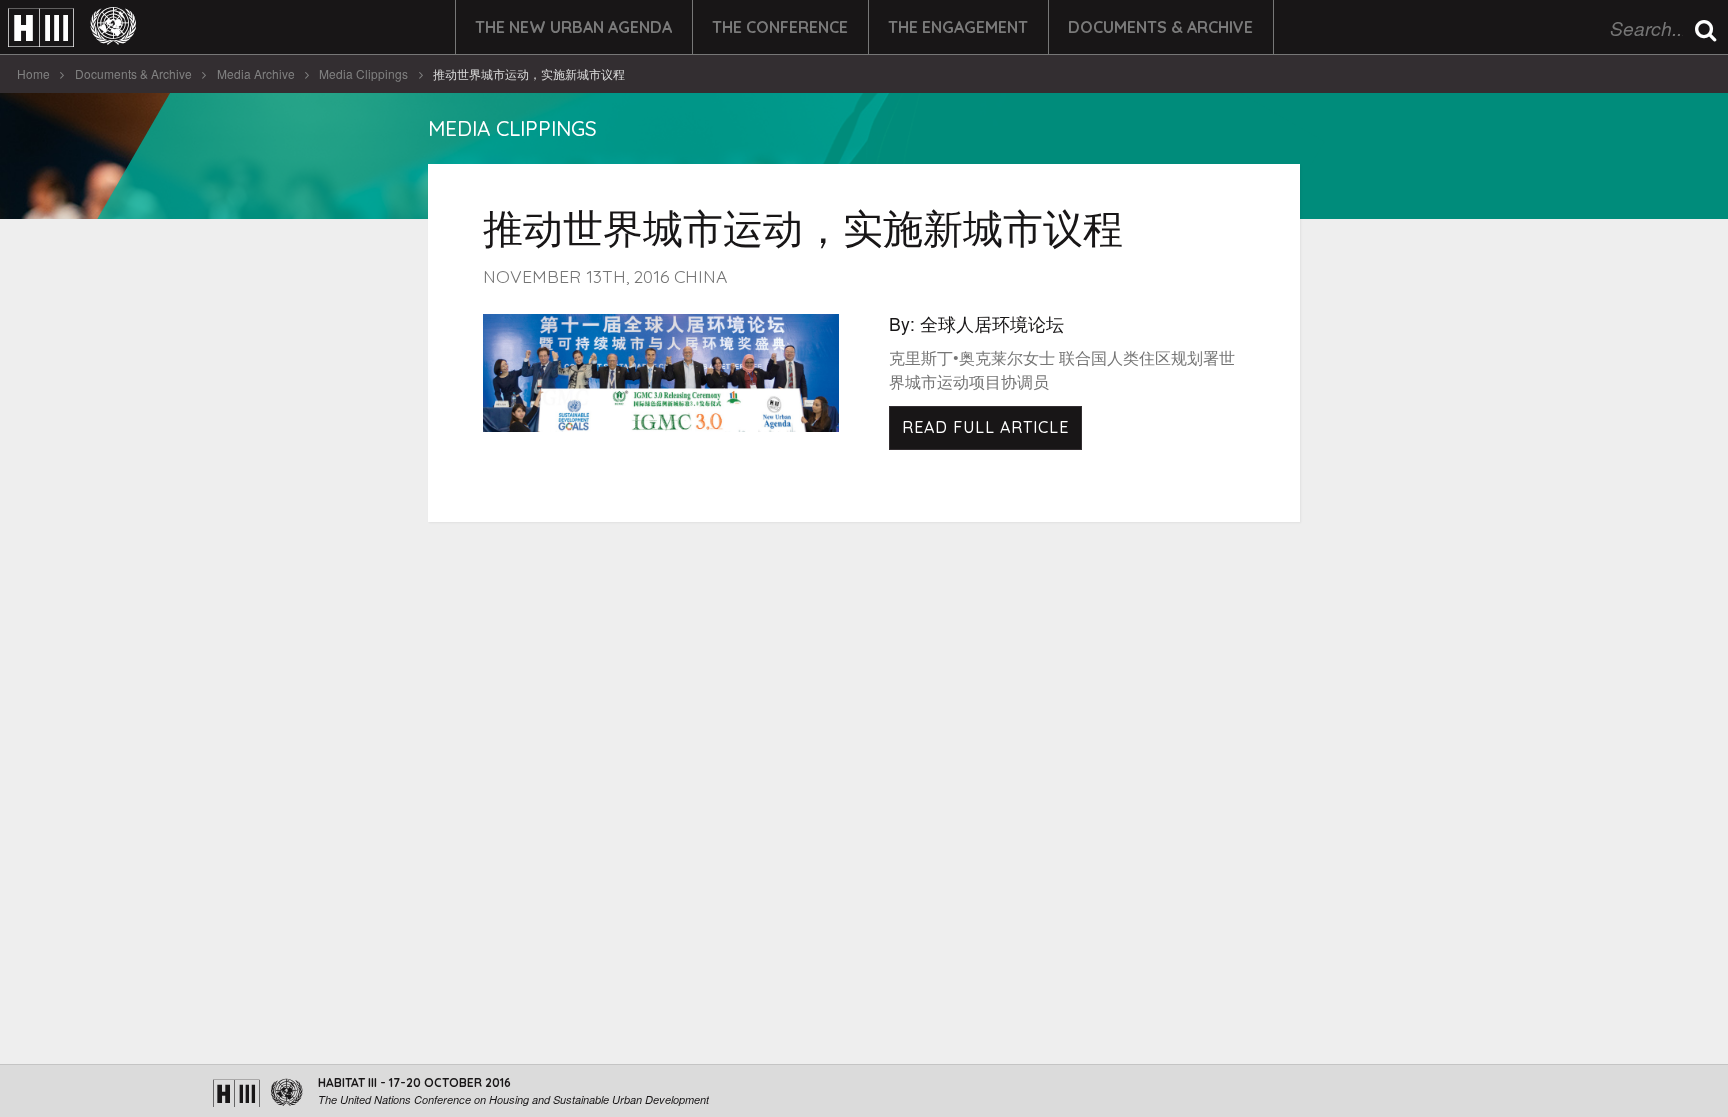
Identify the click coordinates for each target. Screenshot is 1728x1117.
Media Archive (256, 73)
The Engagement (958, 27)
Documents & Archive (1160, 27)
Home (33, 73)
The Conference (780, 27)
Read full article (985, 427)
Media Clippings (363, 73)
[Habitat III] (72, 27)
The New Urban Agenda (573, 27)
